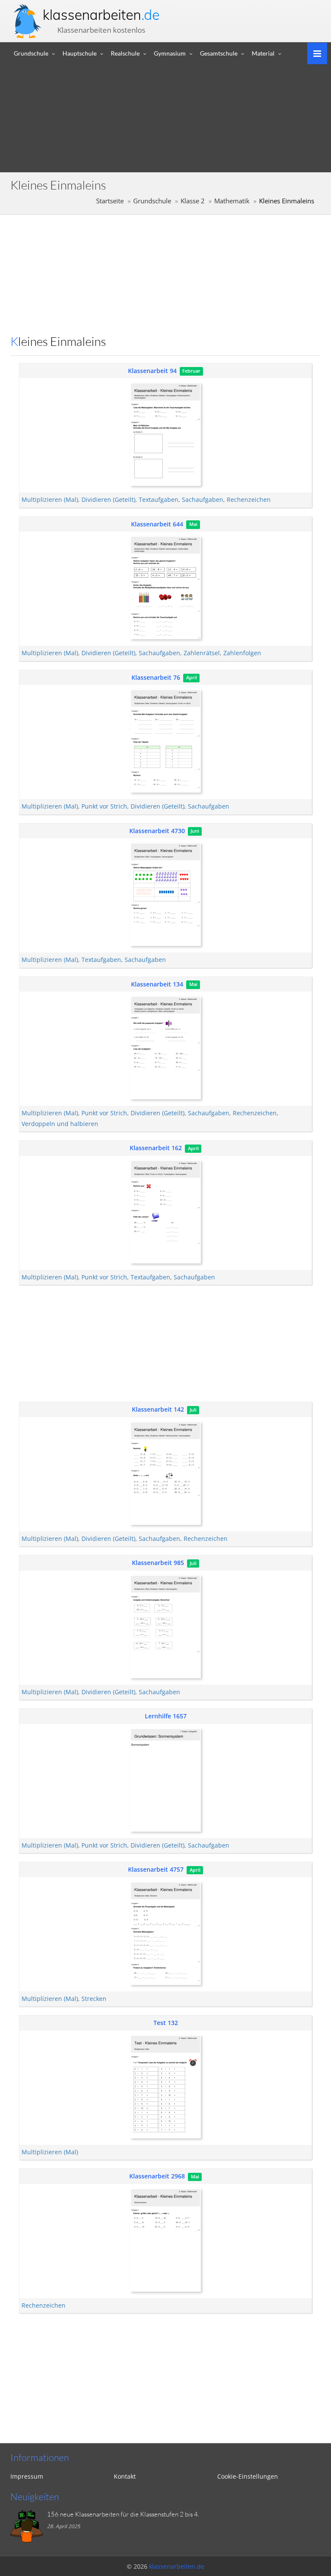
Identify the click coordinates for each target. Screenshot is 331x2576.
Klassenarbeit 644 (157, 524)
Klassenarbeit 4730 (157, 831)
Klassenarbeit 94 (152, 371)
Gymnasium (170, 53)
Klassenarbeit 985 (158, 1563)
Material (263, 53)
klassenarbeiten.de (177, 2566)
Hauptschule (80, 53)
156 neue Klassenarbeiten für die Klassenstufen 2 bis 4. (123, 2514)
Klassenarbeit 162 (156, 1148)
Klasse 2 (193, 201)
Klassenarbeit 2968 (157, 2176)
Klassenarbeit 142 (158, 1409)
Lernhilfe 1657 (166, 1716)
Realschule (125, 53)
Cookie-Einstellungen (248, 2476)
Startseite (110, 201)
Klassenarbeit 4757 (156, 1869)
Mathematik (232, 201)
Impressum (27, 2476)
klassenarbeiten (101, 15)
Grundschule (31, 53)
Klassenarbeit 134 (157, 984)
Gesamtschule (219, 53)
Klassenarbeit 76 (156, 677)
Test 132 (166, 2023)
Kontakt (125, 2476)
